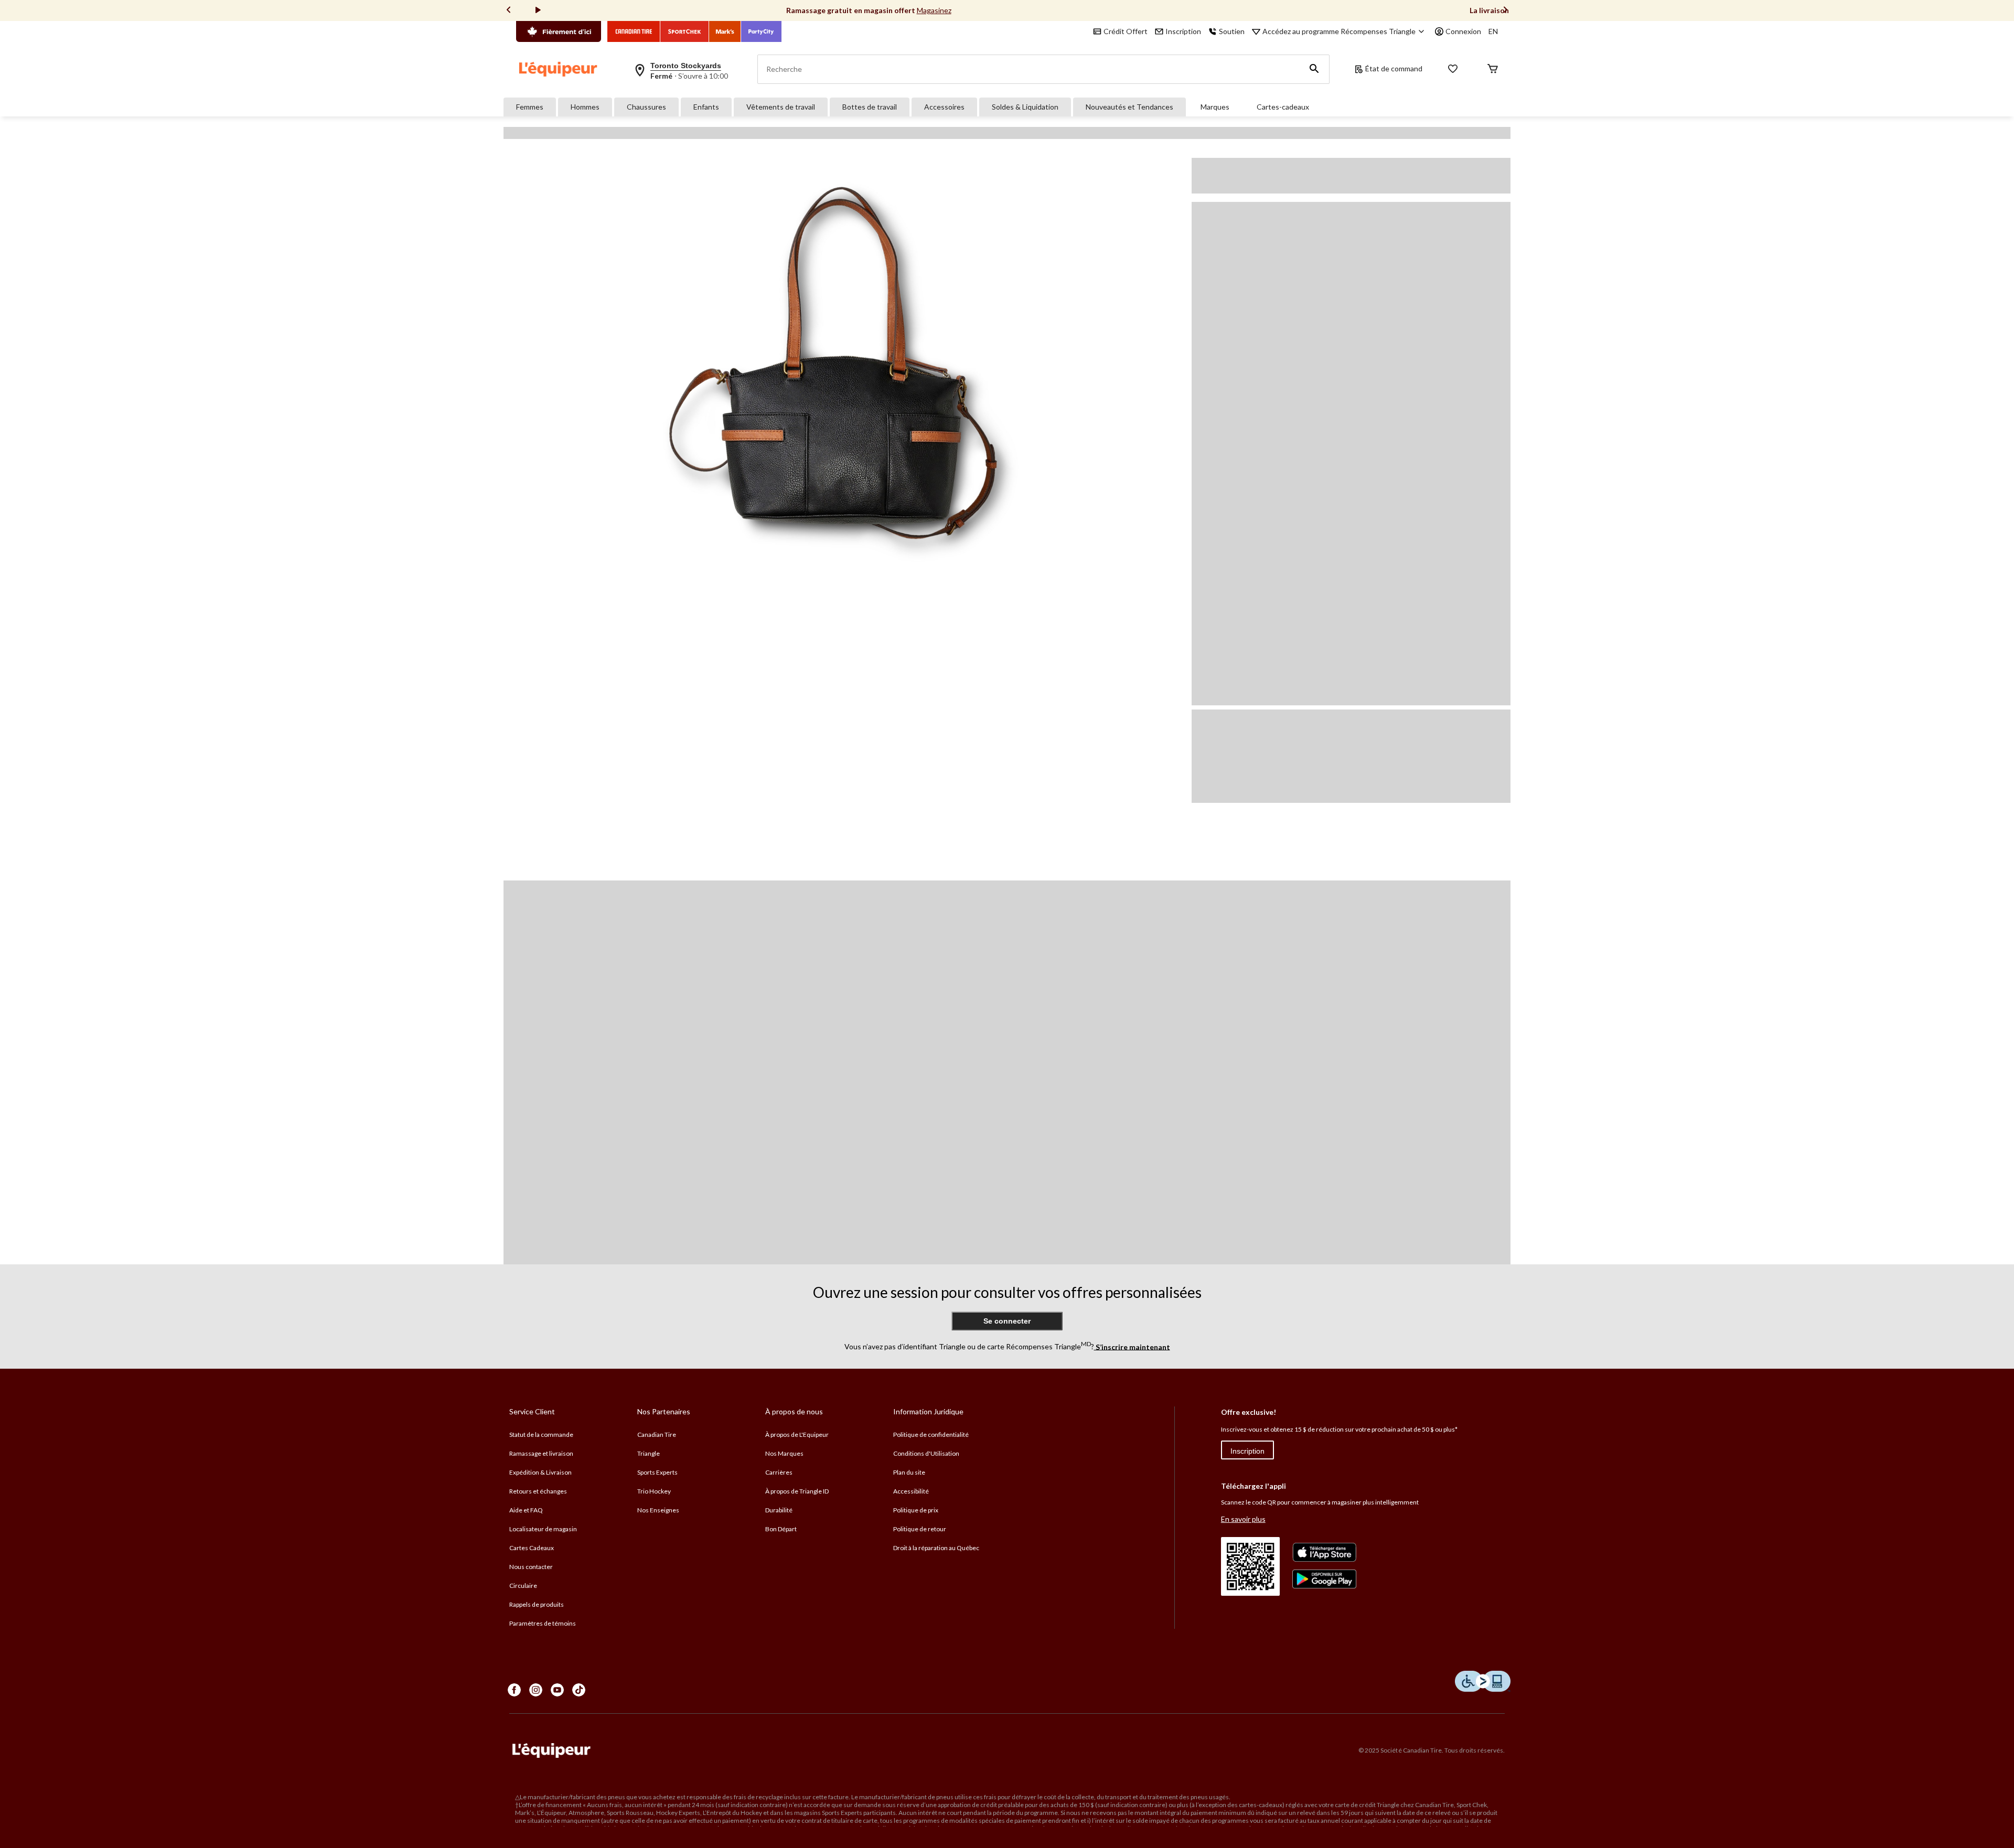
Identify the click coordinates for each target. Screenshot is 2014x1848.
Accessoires (944, 107)
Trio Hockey (654, 1491)
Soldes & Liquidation (1025, 107)
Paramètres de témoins (543, 1623)
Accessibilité (911, 1491)
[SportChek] (685, 31)
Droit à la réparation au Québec (936, 1548)
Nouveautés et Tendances (1129, 107)
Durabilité (779, 1510)
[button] (1314, 69)
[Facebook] (514, 1690)
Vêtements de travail (781, 107)
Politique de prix (916, 1510)
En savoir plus (1243, 1519)
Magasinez (934, 10)
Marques (1215, 107)
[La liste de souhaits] (1453, 69)
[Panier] (1493, 69)
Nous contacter (531, 1567)
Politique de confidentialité (931, 1435)
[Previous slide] (509, 11)
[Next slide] (1505, 11)
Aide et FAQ (526, 1510)
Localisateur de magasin (543, 1529)
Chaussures (646, 107)
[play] (538, 10)
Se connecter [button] (1007, 1321)
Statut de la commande (541, 1435)
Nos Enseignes (658, 1510)
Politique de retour (920, 1529)
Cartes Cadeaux (532, 1548)
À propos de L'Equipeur (797, 1435)
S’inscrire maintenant (1132, 1346)
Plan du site (909, 1472)
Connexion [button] (1463, 31)
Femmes (530, 107)
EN (1493, 31)
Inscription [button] (1183, 31)
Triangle (649, 1453)
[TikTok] (579, 1690)
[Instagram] (536, 1690)
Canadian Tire (657, 1435)
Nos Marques (784, 1453)
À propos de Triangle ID (797, 1491)
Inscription (1247, 1451)
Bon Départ (781, 1529)
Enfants (706, 107)
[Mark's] (725, 31)
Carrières (779, 1472)
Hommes (585, 107)
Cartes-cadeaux (1283, 107)
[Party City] (761, 31)
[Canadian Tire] (634, 31)
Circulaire (523, 1586)
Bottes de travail (870, 107)
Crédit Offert (1126, 31)
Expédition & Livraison (540, 1472)
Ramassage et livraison (541, 1453)
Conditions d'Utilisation (926, 1453)
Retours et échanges (538, 1491)
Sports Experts (657, 1472)
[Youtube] (557, 1690)
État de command (1394, 68)
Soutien (1232, 31)
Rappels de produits (537, 1604)
